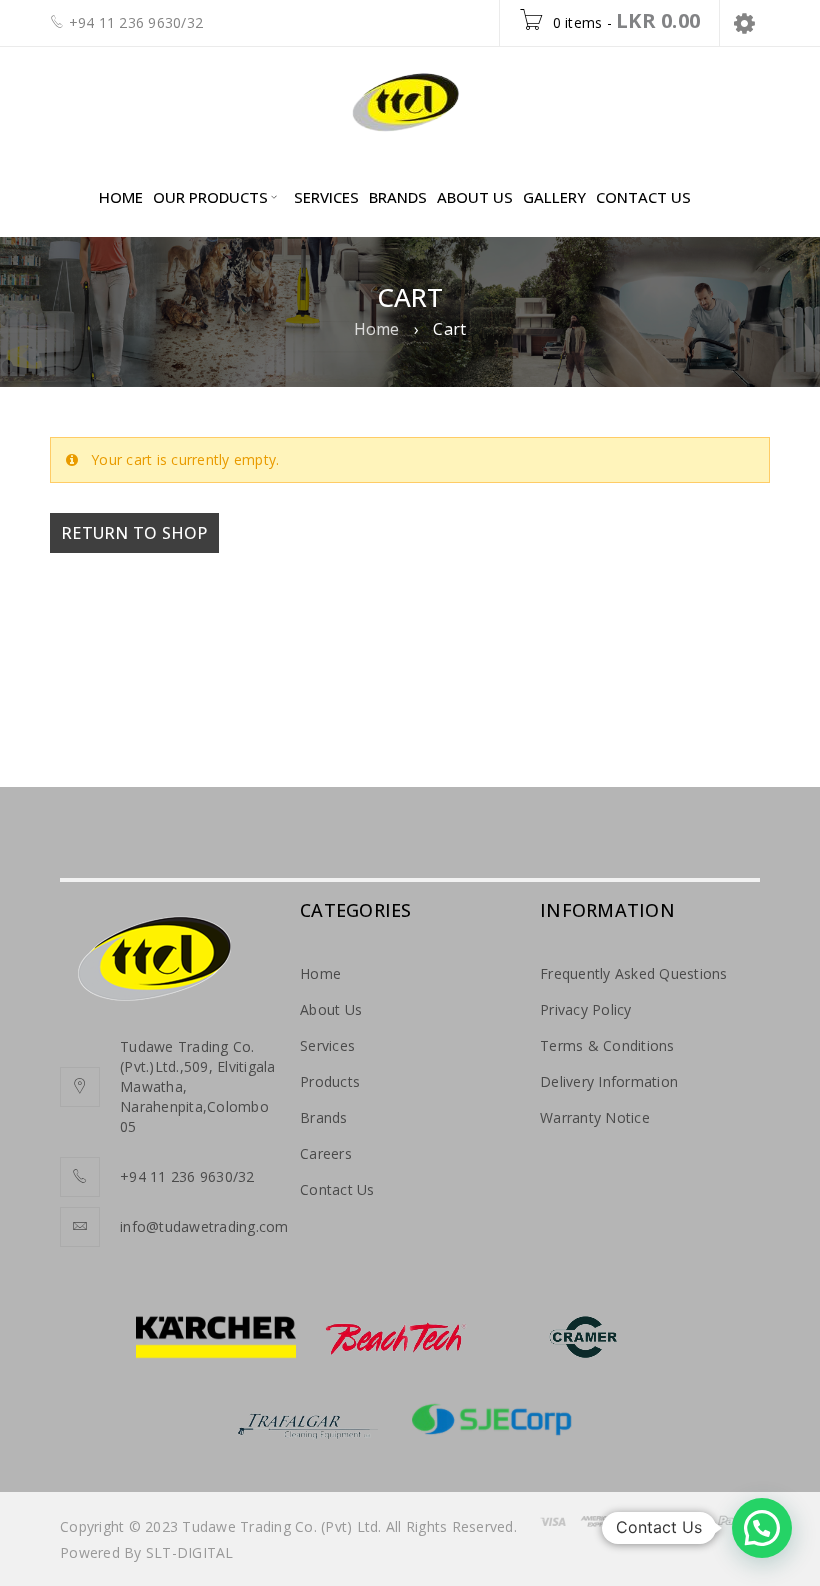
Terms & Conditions (607, 1045)
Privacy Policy (586, 1009)
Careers (326, 1153)
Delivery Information (609, 1081)
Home (377, 329)
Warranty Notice (595, 1117)
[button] (762, 1528)
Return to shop (134, 533)
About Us (331, 1009)
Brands (324, 1117)
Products (330, 1081)
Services (327, 1045)
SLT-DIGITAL (190, 1552)
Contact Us (337, 1189)
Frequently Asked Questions (634, 973)
